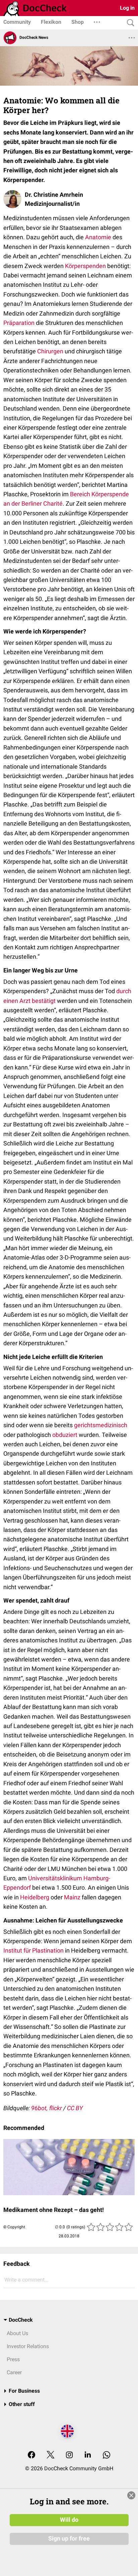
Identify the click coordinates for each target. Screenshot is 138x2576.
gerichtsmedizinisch (101, 1425)
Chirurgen (50, 351)
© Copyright (14, 2227)
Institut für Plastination (33, 1950)
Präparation (19, 323)
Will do (69, 2520)
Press (13, 2359)
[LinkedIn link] (88, 2455)
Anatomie (98, 237)
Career (14, 2372)
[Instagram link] (69, 2455)
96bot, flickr (47, 2108)
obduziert (65, 1435)
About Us (17, 2333)
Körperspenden (85, 266)
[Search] (129, 23)
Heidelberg (35, 1897)
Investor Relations (28, 2346)
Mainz (72, 1897)
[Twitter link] (51, 2455)
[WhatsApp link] (107, 2455)
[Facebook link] (31, 2455)
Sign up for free (69, 2539)
